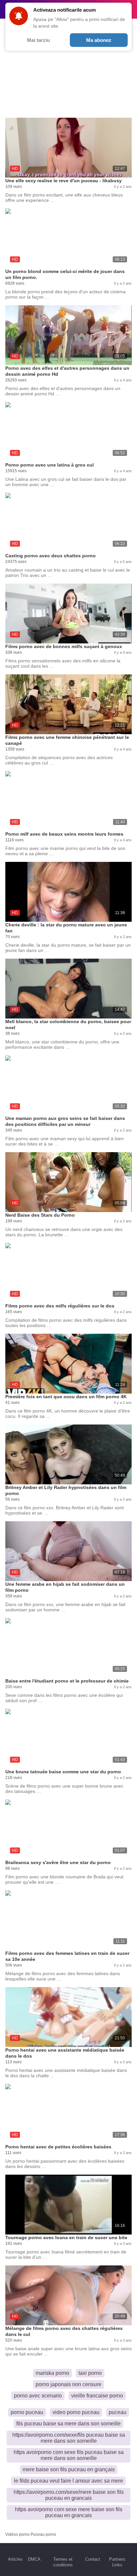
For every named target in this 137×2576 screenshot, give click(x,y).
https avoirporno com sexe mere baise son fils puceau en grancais (69, 2512)
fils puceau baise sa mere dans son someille (68, 2424)
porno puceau (27, 2412)
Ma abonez (99, 40)
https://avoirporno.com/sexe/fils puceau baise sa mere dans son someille (69, 2438)
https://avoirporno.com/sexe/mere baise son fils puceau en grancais (69, 2495)
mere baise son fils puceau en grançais (69, 2469)
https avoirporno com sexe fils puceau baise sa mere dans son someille (69, 2455)
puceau (118, 2412)
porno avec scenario (38, 2396)
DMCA (34, 2559)
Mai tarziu (38, 40)
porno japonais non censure (68, 2384)
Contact (93, 2559)
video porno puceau (76, 2412)
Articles (15, 2559)
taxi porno (90, 2373)
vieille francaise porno (97, 2396)
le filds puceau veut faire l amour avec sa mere (68, 2481)
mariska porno (52, 2373)
